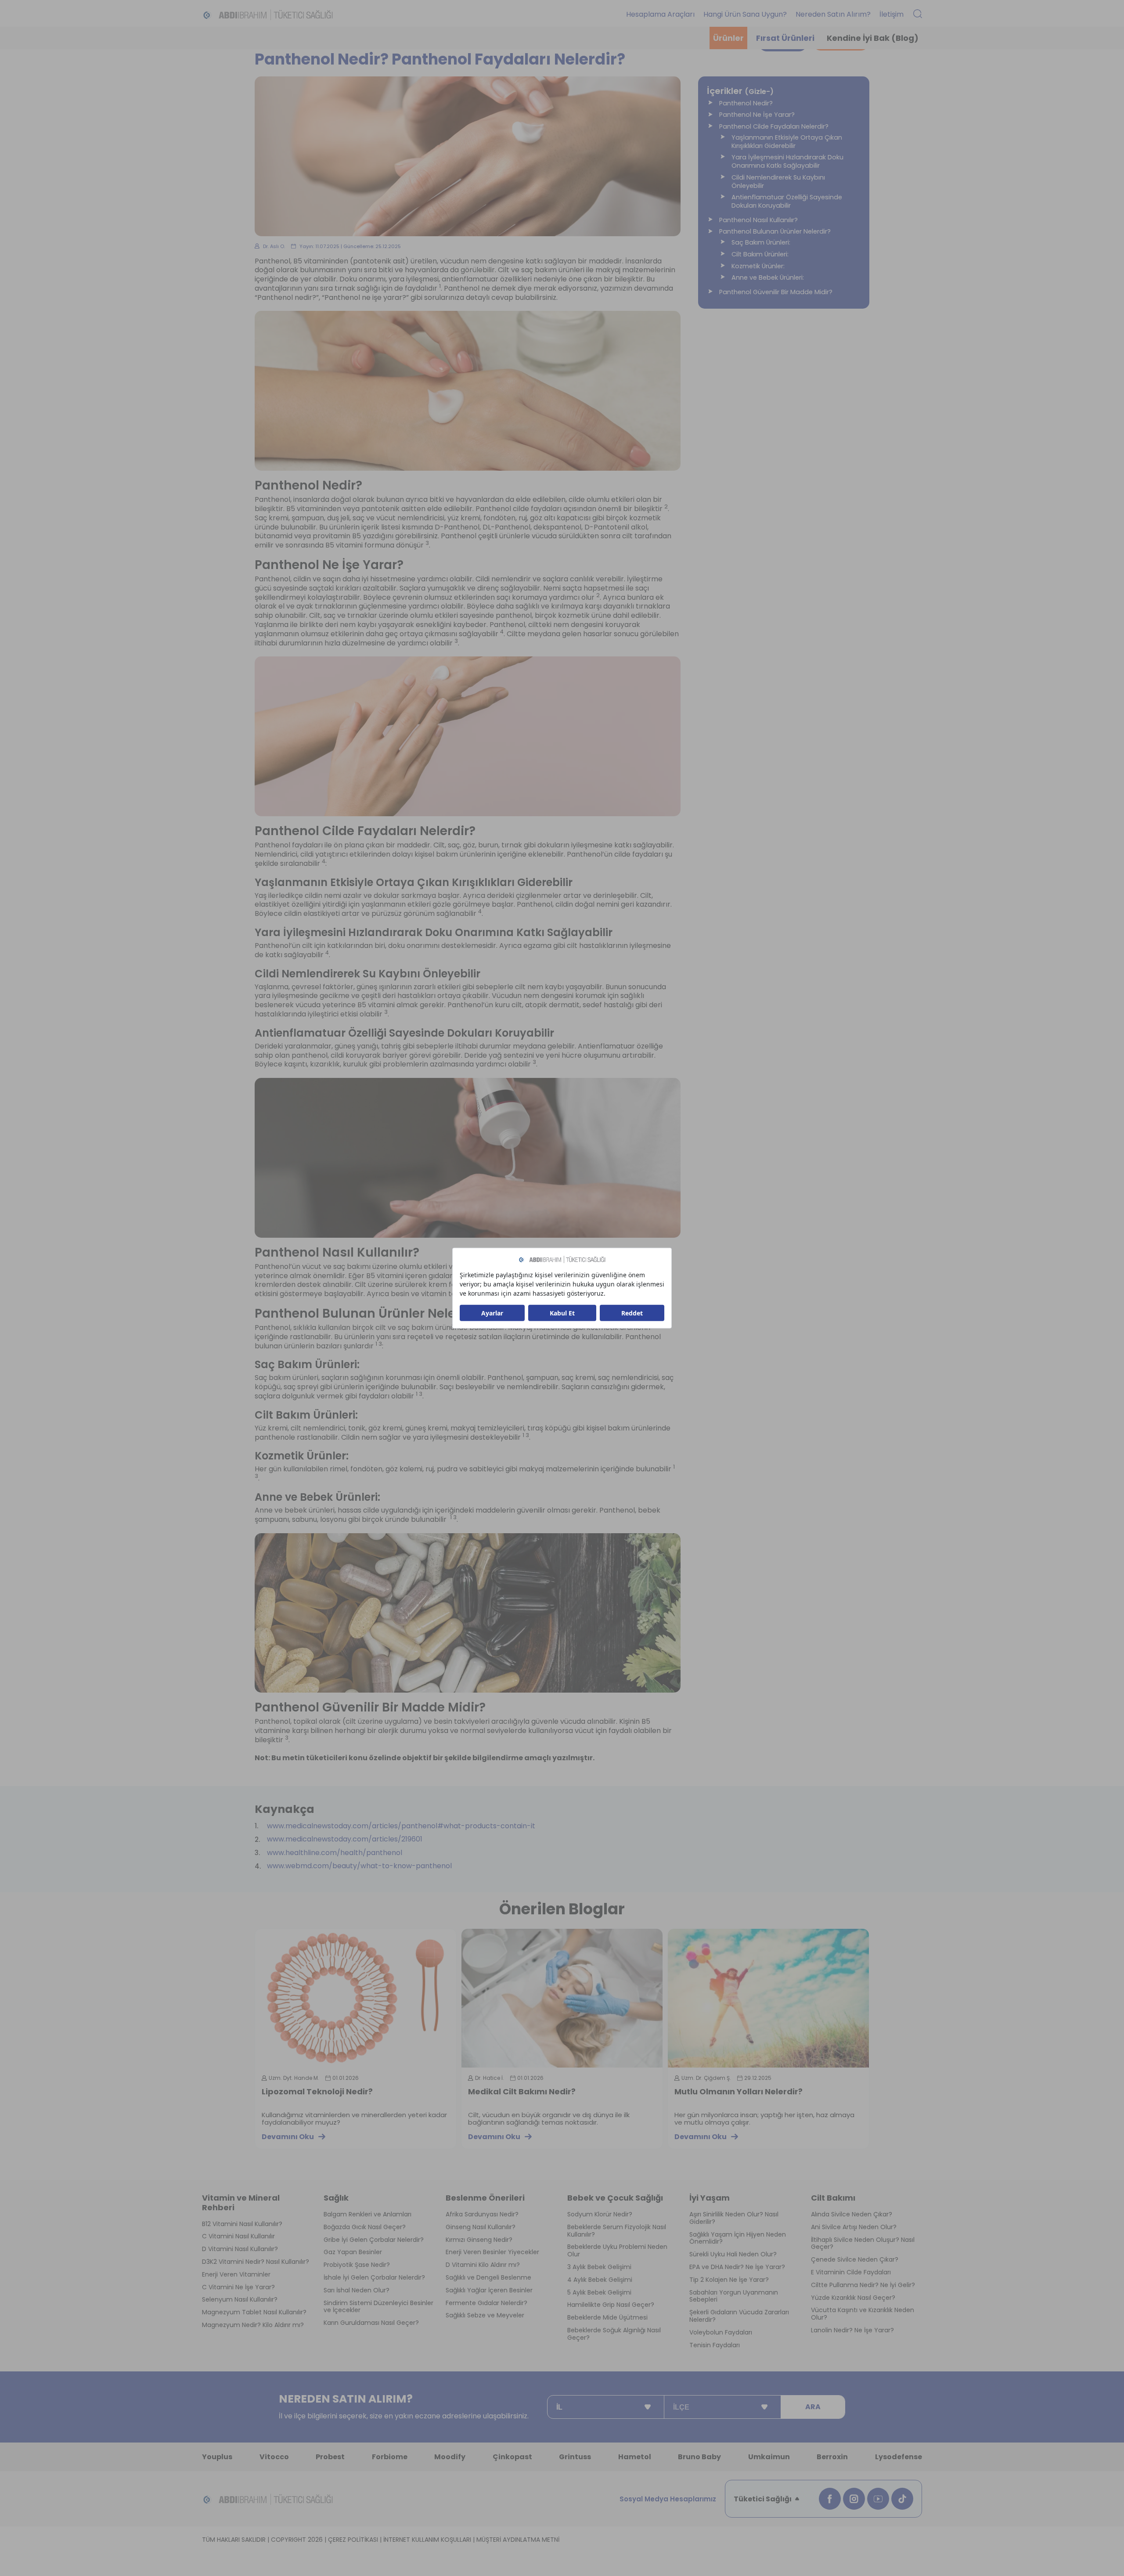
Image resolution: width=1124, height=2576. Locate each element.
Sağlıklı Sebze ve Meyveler (485, 2315)
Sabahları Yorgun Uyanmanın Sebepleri (734, 2296)
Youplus (217, 2457)
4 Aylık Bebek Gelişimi (600, 2280)
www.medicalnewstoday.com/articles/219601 (345, 1839)
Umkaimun (769, 2457)
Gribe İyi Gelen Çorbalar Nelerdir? (374, 2240)
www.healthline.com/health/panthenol (335, 1853)
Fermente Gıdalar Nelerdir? (486, 2303)
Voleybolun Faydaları (721, 2333)
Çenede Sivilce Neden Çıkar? (855, 2260)
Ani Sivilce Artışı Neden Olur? (854, 2227)
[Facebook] (830, 2499)
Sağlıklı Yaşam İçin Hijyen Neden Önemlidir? (738, 2238)
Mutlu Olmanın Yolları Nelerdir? (739, 2092)
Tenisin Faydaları (715, 2345)
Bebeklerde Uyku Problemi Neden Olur (617, 2251)
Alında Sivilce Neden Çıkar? (852, 2214)
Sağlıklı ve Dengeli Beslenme (488, 2278)
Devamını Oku (288, 2137)
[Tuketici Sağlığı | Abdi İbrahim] (268, 14)
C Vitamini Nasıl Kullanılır (238, 2236)
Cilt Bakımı (833, 2198)
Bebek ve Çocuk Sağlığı (615, 2198)
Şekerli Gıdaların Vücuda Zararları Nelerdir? (739, 2316)
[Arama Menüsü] (918, 14)
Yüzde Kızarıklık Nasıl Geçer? (853, 2298)
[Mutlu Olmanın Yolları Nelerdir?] (768, 1998)
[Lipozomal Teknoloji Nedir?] (356, 1998)
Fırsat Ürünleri (785, 38)
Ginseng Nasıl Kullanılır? (481, 2227)
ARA (813, 2407)
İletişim (892, 14)
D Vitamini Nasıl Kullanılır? (240, 2249)
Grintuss (575, 2457)
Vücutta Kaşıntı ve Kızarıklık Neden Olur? (863, 2314)
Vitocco (274, 2457)
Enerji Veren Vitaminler (236, 2275)
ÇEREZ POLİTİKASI (353, 2540)
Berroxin (832, 2457)
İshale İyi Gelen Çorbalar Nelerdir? (374, 2278)
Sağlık (336, 2198)
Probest (330, 2457)
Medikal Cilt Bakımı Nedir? (522, 2092)
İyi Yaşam (710, 2198)
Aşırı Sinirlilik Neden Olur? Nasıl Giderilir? (734, 2218)
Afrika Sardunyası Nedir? (482, 2214)
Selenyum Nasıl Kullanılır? (240, 2300)
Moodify (450, 2457)
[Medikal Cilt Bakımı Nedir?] (562, 1998)
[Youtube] (878, 2499)
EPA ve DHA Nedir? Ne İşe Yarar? (737, 2267)
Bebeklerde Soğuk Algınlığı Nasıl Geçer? (614, 2334)
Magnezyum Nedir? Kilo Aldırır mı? (253, 2325)
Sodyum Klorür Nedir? (600, 2214)
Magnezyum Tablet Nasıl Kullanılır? (254, 2312)
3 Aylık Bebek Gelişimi (599, 2267)
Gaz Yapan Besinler (353, 2252)
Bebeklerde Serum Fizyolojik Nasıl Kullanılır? (617, 2231)
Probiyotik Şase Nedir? (357, 2265)
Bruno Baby (699, 2457)
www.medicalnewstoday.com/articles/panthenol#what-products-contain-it (401, 1826)
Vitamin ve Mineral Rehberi (241, 2203)
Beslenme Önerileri (485, 2198)
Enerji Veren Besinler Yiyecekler (492, 2252)
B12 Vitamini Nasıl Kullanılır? (242, 2224)
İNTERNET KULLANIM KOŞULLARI (427, 2540)
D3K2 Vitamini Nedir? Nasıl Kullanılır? (256, 2262)
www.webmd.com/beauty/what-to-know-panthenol (359, 1866)
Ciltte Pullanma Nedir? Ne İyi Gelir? (863, 2285)
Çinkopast (512, 2457)
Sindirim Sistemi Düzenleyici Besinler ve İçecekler (378, 2307)
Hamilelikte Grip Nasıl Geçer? (611, 2305)
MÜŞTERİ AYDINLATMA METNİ (518, 2540)
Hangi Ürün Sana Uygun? (745, 14)
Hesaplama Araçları (660, 14)
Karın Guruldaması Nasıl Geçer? (371, 2323)
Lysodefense (899, 2457)
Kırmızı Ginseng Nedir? (479, 2240)
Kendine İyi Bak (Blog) (873, 38)
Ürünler (728, 38)
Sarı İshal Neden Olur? (357, 2290)
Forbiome (390, 2457)
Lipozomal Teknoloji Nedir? (317, 2092)
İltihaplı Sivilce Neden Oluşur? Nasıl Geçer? (863, 2244)
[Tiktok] (902, 2499)
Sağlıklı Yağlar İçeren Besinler (489, 2290)
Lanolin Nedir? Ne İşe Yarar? (852, 2330)
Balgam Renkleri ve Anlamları (367, 2214)
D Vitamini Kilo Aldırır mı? (483, 2265)
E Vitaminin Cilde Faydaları (851, 2272)
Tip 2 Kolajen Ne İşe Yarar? (729, 2280)
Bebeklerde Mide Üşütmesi (607, 2318)
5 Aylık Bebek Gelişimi (599, 2293)
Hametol (635, 2457)
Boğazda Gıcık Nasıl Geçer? (365, 2227)
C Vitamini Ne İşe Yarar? (238, 2287)
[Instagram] (854, 2499)
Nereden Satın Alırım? (833, 14)
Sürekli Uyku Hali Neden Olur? (733, 2254)
